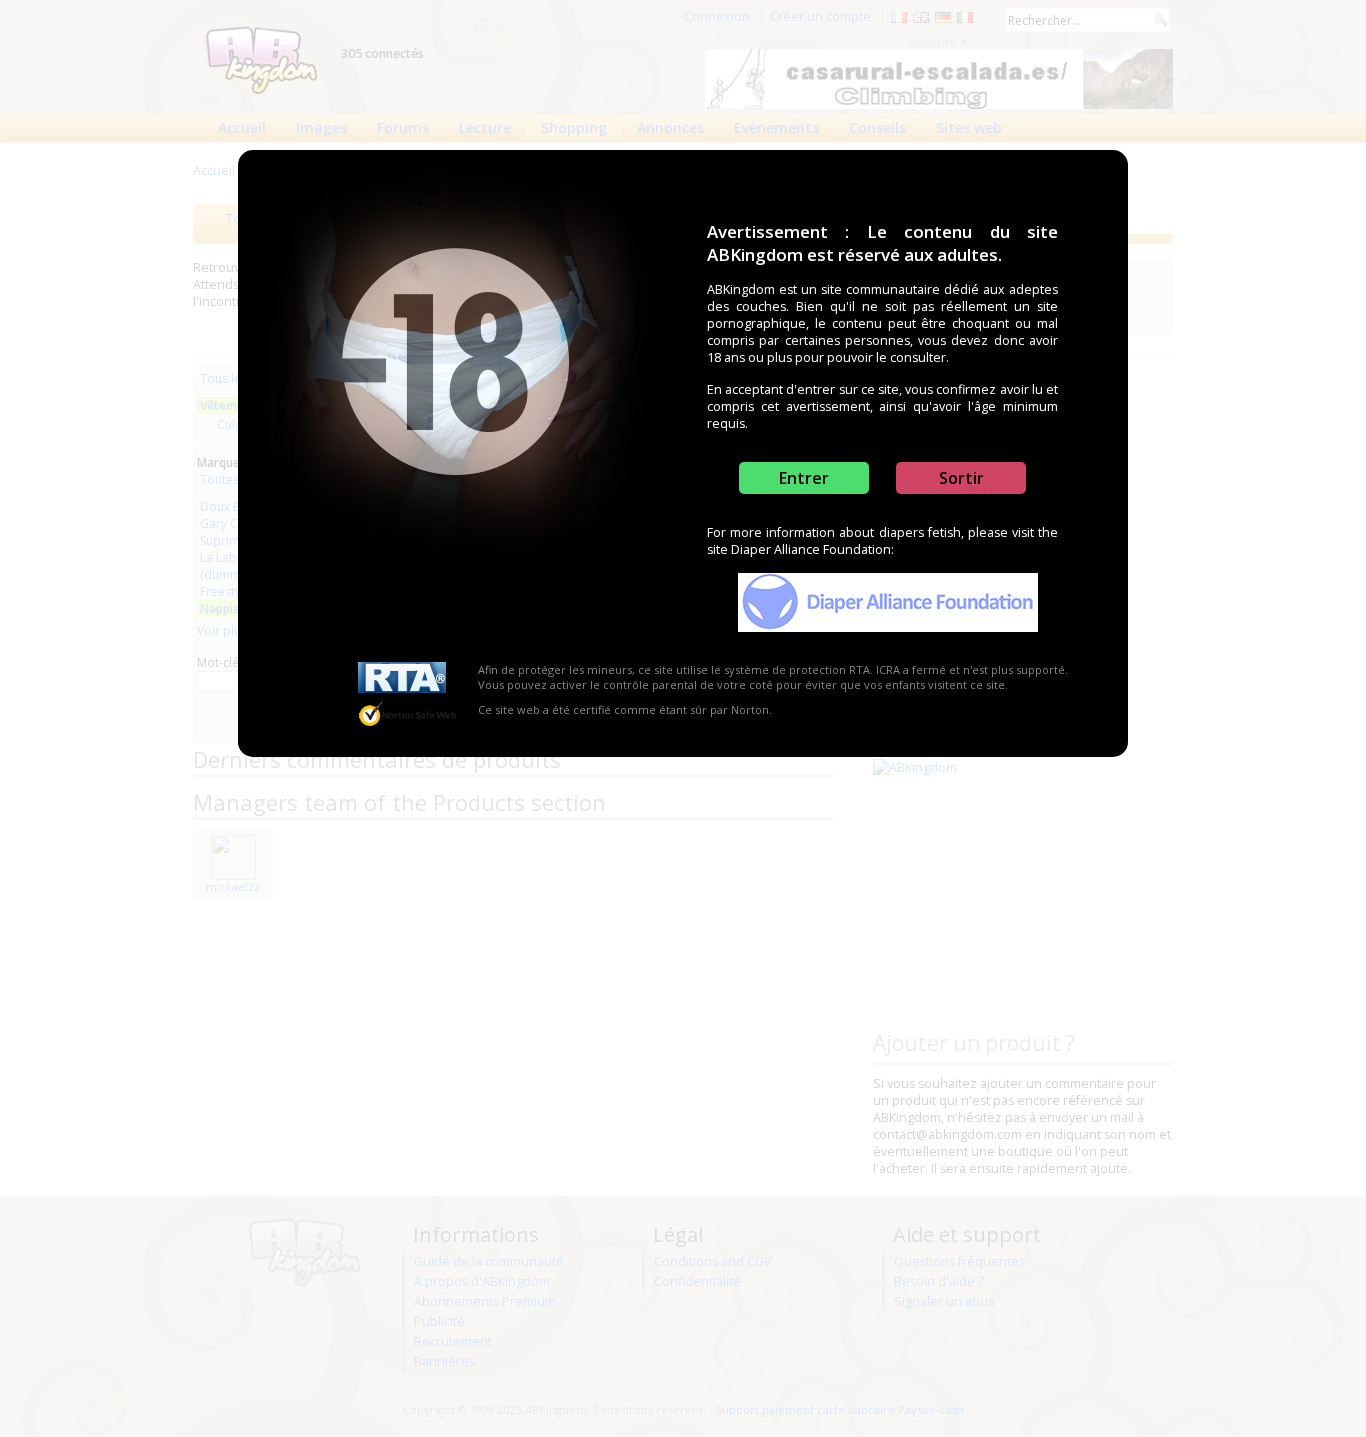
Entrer (804, 478)
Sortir (961, 478)
